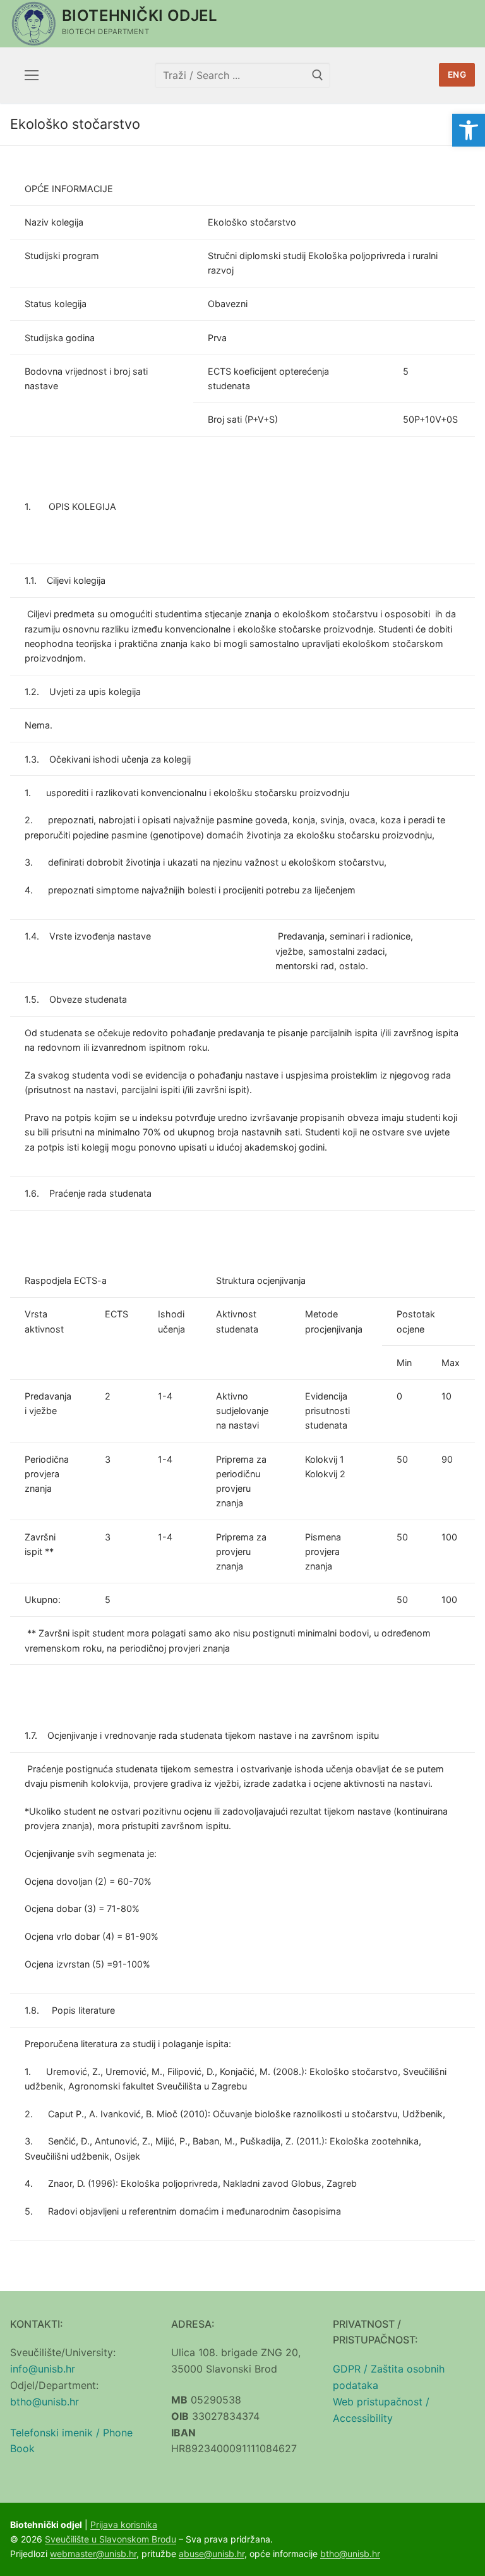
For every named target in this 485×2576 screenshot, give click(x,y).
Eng (457, 75)
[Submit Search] (318, 75)
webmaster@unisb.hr (93, 2554)
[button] (469, 130)
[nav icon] (32, 75)
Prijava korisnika (124, 2525)
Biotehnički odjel (140, 15)
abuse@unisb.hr (212, 2554)
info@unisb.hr (43, 2369)
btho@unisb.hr (45, 2402)
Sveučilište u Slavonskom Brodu (111, 2539)
